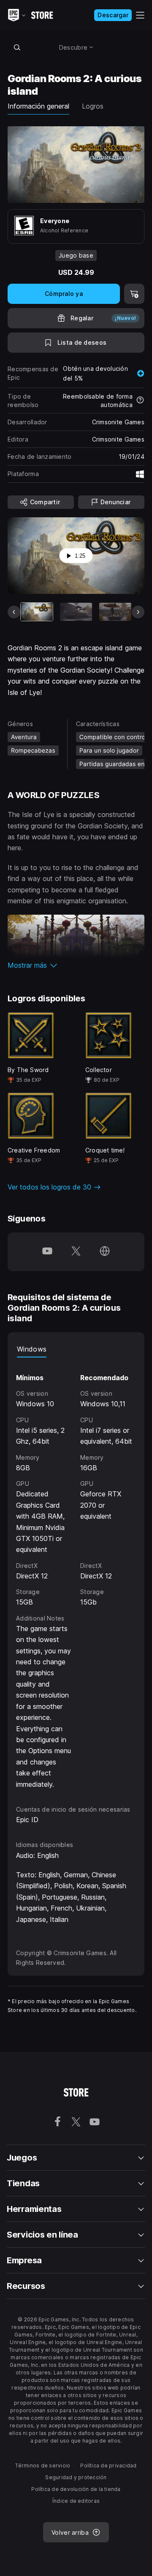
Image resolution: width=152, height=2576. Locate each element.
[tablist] (76, 1349)
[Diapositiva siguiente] (138, 612)
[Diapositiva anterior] (14, 612)
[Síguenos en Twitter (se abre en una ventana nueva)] (76, 1252)
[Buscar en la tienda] (17, 47)
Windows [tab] (32, 1349)
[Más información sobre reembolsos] (140, 401)
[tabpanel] (76, 1574)
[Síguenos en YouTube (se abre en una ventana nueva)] (47, 1252)
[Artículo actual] (37, 612)
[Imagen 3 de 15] (115, 612)
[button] (76, 965)
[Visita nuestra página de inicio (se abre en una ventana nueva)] (105, 1252)
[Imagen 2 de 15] (76, 612)
